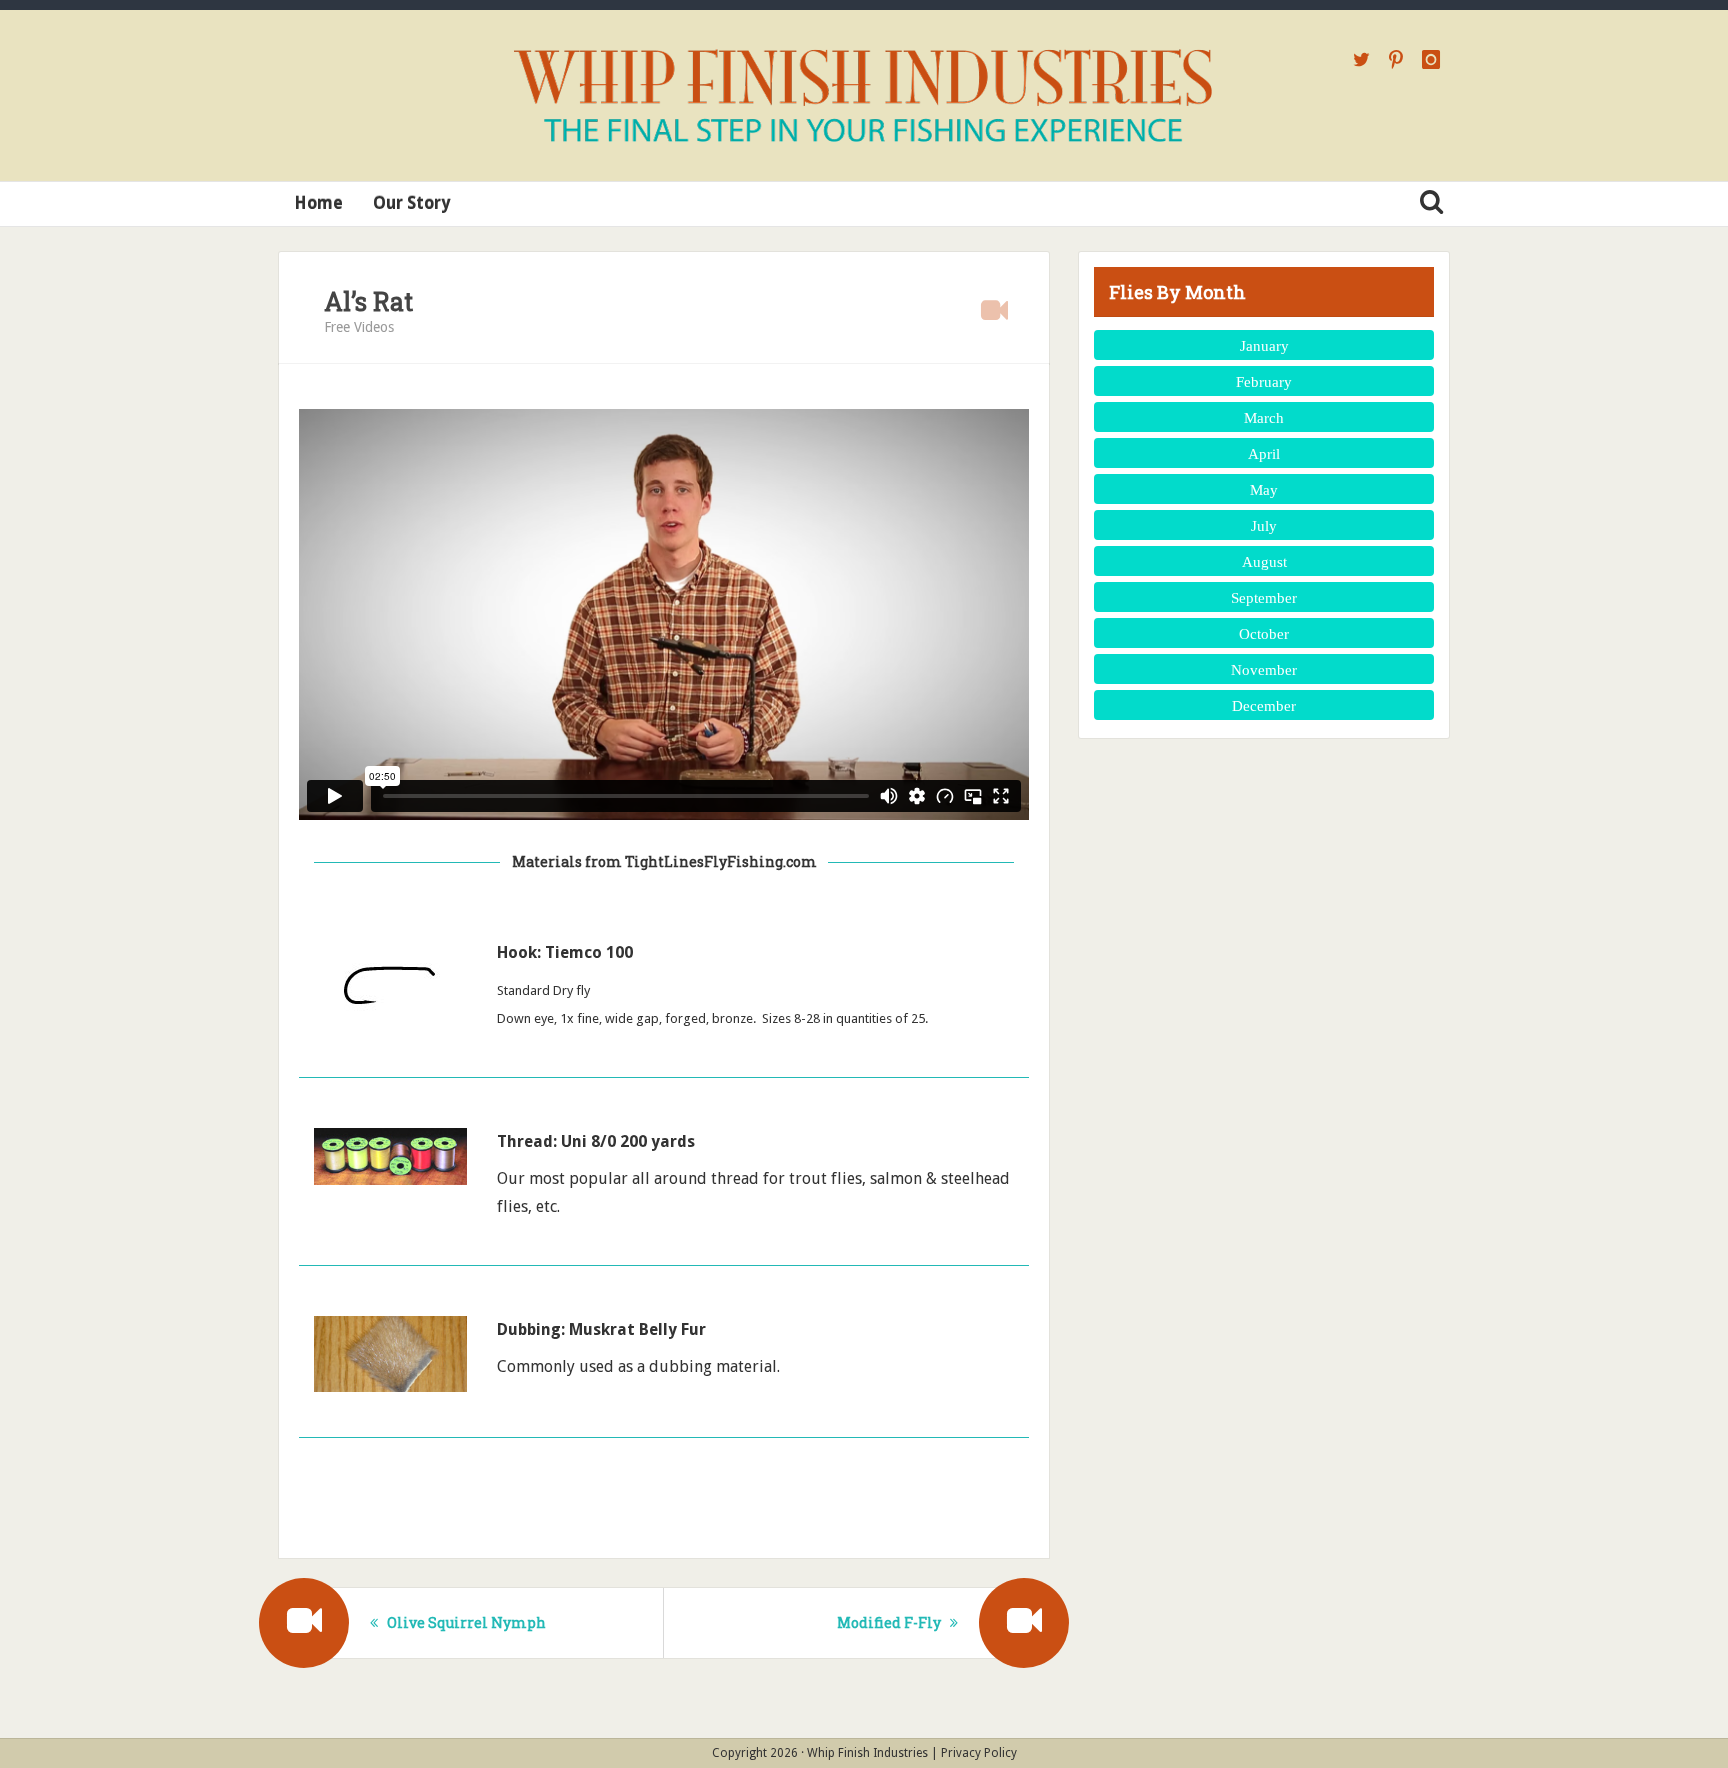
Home (318, 203)
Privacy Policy (979, 1753)
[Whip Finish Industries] (864, 95)
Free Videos (359, 327)
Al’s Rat (368, 301)
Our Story (411, 203)
